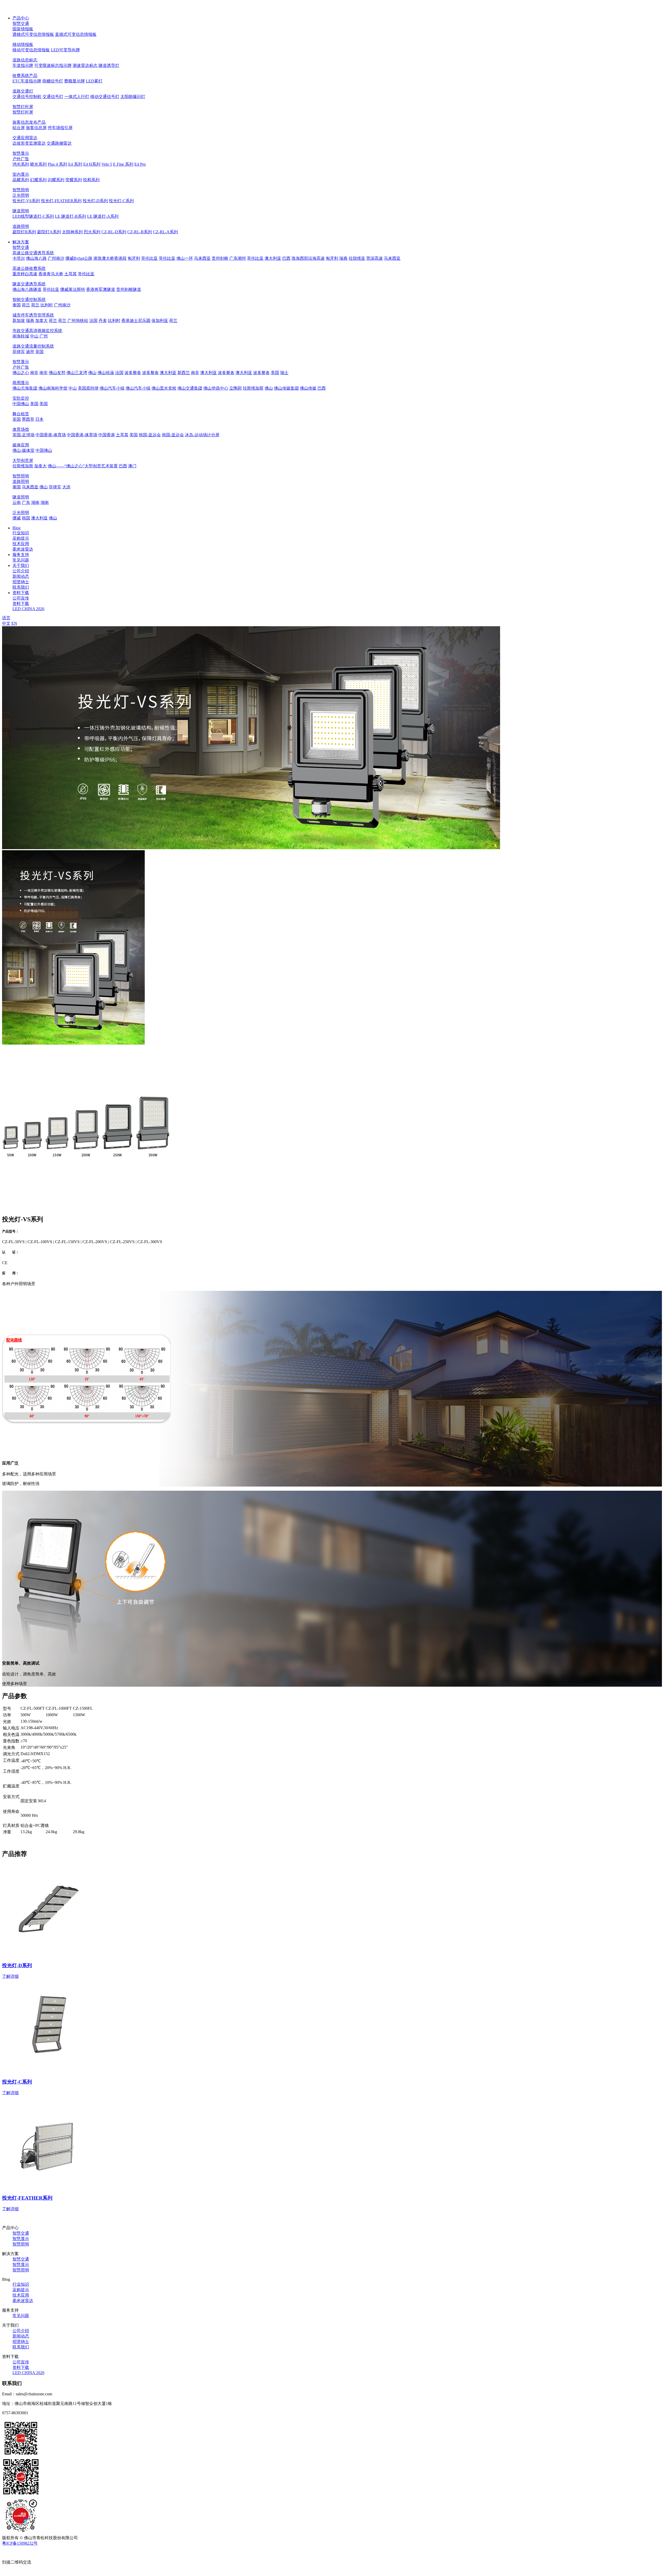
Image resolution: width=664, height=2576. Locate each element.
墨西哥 (28, 419)
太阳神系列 (72, 232)
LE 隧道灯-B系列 (71, 216)
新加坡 (19, 321)
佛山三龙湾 (77, 373)
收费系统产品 (25, 76)
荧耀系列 (74, 180)
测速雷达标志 (85, 65)
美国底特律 (88, 388)
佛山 (92, 373)
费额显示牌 (74, 81)
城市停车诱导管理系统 (33, 315)
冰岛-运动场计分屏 (202, 435)
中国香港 (107, 435)
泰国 (17, 305)
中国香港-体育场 (51, 435)
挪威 (17, 518)
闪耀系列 (56, 180)
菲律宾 (19, 352)
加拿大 (41, 321)
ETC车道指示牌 (27, 81)
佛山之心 (21, 373)
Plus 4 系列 (57, 164)
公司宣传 (21, 598)
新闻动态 (21, 576)
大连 (66, 487)
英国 (39, 352)
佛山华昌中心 (216, 388)
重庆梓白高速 (25, 274)
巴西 (286, 258)
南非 (34, 373)
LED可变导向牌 (65, 50)
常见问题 (21, 560)
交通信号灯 (53, 97)
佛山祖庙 (106, 373)
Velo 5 (107, 164)
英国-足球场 (23, 435)
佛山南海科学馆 (53, 388)
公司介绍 (21, 571)
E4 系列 (75, 164)
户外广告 (21, 159)
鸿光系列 (21, 164)
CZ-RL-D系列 (114, 232)
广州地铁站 (78, 321)
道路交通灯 (23, 91)
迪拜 (30, 352)
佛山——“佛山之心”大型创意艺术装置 (83, 466)
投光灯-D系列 (95, 201)
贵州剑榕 (220, 258)
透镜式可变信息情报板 (33, 34)
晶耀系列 (21, 180)
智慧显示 (21, 153)
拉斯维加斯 (253, 388)
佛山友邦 (57, 373)
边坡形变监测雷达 (29, 143)
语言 (6, 618)
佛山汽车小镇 (112, 388)
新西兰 (184, 373)
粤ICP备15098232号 (20, 2543)
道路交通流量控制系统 (33, 346)
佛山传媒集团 (286, 388)
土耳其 (71, 274)
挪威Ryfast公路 (79, 258)
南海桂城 (21, 336)
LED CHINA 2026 (28, 609)
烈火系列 (92, 232)
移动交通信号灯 (105, 97)
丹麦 (103, 321)
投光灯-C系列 (121, 201)
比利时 (47, 305)
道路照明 (21, 226)
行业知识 (21, 533)
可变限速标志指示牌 (53, 65)
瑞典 (343, 258)
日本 (39, 419)
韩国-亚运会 (150, 435)
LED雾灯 (94, 81)
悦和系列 (91, 180)
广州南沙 (56, 258)
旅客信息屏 (36, 128)
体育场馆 (21, 429)
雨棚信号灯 (53, 81)
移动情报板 (23, 44)
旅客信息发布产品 (29, 122)
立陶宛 (236, 388)
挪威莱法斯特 (73, 289)
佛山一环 (185, 258)
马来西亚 (202, 258)
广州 (44, 336)
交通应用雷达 (25, 138)
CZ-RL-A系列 (165, 232)
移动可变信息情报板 (31, 50)
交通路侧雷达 (59, 143)
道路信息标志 (25, 60)
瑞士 (284, 373)
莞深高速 (375, 258)
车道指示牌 (23, 65)
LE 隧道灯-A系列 (103, 216)
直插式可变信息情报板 (76, 34)
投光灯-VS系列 (26, 201)
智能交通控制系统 (29, 300)
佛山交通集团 (190, 388)
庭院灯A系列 (49, 232)
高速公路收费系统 (29, 268)
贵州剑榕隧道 (129, 289)
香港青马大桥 (51, 274)
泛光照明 (21, 195)
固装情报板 (23, 29)
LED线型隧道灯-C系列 (33, 216)
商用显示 (21, 383)
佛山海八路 (36, 258)
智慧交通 (21, 23)
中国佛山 (21, 404)
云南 (17, 502)
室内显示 (21, 174)
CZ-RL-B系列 (140, 232)
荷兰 (26, 305)
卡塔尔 (19, 258)
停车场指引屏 (60, 128)
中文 (6, 623)
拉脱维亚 (357, 258)
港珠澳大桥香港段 (110, 258)
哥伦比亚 (149, 258)
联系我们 (21, 587)
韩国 (26, 518)
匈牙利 (134, 258)
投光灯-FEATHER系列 (61, 201)
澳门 (132, 466)
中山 (34, 336)
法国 (93, 321)
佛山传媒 (308, 388)
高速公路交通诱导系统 (33, 253)
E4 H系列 (92, 164)
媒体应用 (21, 445)
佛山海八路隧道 (27, 289)
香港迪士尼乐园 (136, 321)
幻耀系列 (38, 180)
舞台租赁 (21, 414)
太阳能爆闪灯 (133, 97)
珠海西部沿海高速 (308, 258)
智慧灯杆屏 (23, 107)
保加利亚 (160, 321)
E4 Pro (140, 164)
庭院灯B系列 (24, 232)
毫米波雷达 (23, 549)
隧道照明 (21, 211)
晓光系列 (38, 164)
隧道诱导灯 (109, 65)
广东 (26, 502)
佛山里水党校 (164, 388)
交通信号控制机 (27, 97)
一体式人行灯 (77, 97)
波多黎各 (133, 373)
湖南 (35, 502)
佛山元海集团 (25, 388)
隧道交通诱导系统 (29, 284)
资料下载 (21, 604)
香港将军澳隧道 (101, 289)
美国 (275, 373)
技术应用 (21, 544)
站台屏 (19, 128)
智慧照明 (21, 190)
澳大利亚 (273, 258)
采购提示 (21, 538)
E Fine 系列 (123, 164)
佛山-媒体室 (23, 450)
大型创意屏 (23, 460)
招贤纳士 (21, 582)
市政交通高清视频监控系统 (37, 331)
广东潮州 (238, 258)
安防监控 (21, 398)
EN (14, 623)
